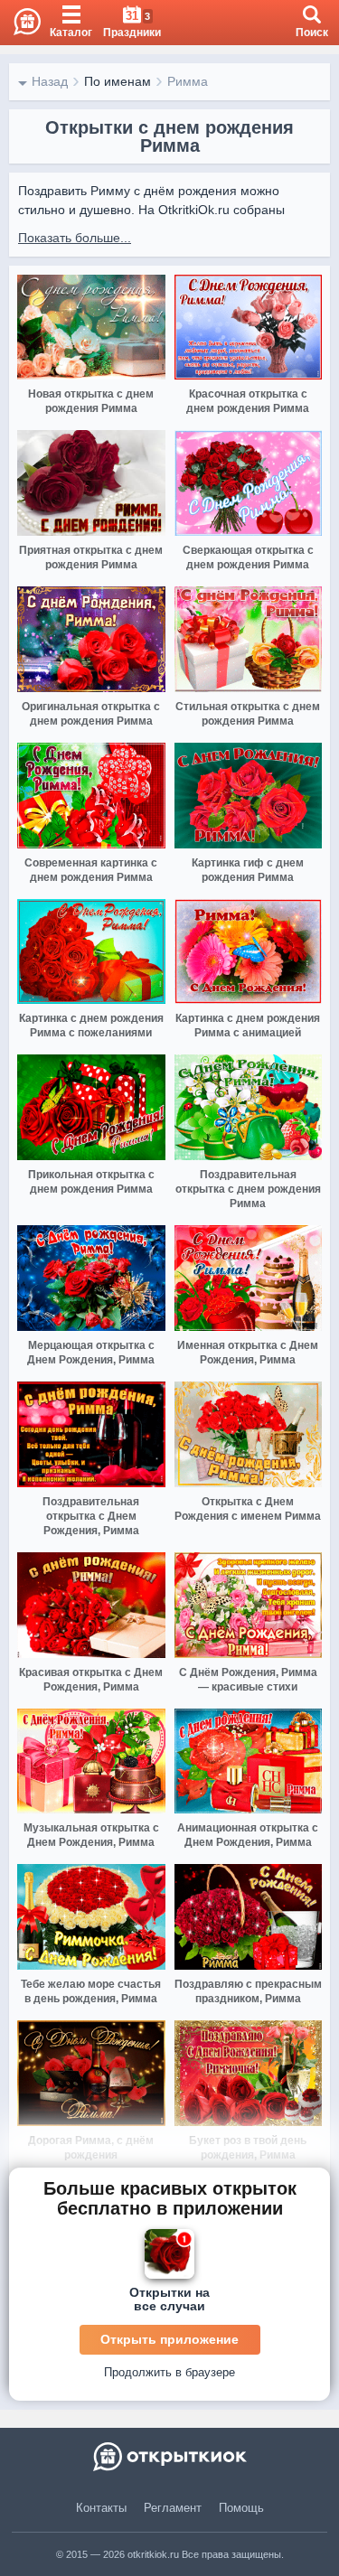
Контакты (101, 2508)
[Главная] (20, 23)
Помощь (241, 2508)
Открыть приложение (169, 2339)
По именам (118, 81)
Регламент (173, 2508)
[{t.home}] (169, 2457)
